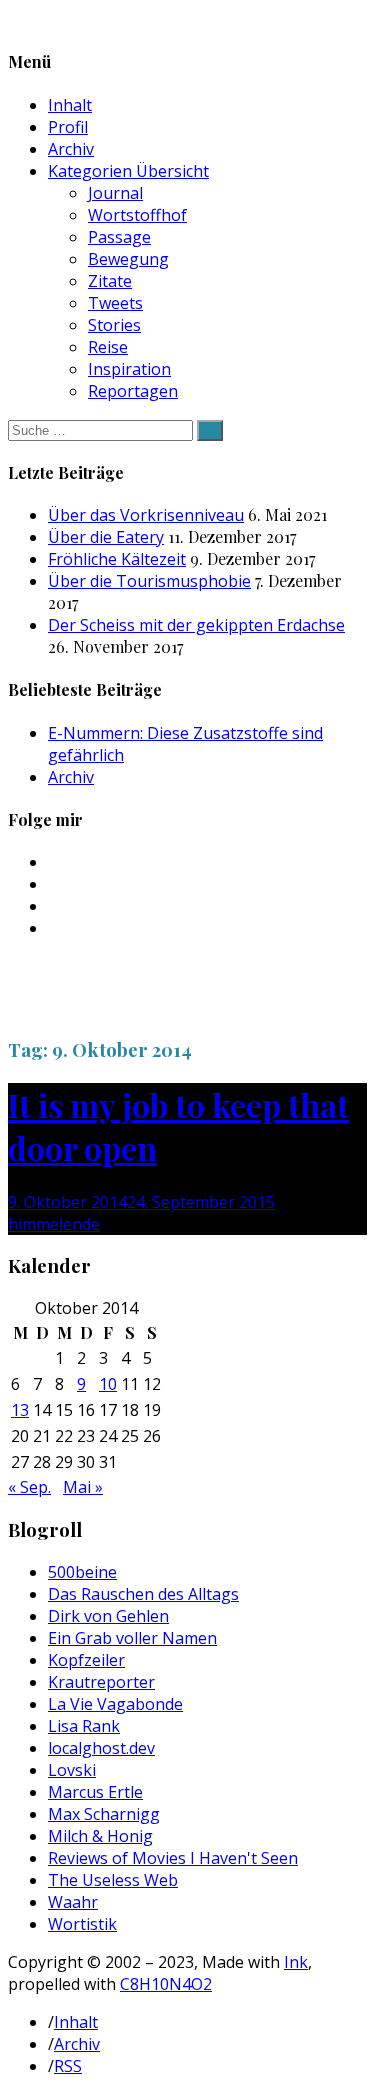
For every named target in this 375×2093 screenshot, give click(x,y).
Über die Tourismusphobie (149, 581)
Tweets (115, 303)
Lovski (72, 1770)
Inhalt (70, 105)
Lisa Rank (84, 1726)
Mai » (83, 1487)
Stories (114, 325)
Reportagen (133, 391)
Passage (119, 237)
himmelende (54, 1224)
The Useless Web (113, 1880)
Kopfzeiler (86, 1660)
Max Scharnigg (104, 1814)
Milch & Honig (100, 1836)
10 (108, 1384)
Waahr (73, 1902)
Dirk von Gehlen (108, 1616)
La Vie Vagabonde (115, 1704)
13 (20, 1410)
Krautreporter (101, 1682)
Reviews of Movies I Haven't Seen (173, 1858)
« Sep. (29, 1487)
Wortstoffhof (137, 215)
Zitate (110, 281)
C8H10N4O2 (166, 1984)
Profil (68, 127)
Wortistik (82, 1924)
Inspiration (129, 369)
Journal (115, 193)
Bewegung (128, 259)
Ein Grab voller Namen (132, 1638)
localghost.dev (101, 1748)
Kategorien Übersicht (128, 171)
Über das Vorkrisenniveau (146, 515)
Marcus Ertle (95, 1792)
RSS (68, 2066)
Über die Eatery (106, 537)
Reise (108, 347)
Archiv (71, 149)
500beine (82, 1572)
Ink (296, 1962)
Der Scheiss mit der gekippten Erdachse (196, 625)
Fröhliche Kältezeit (117, 559)
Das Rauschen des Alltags (143, 1594)
